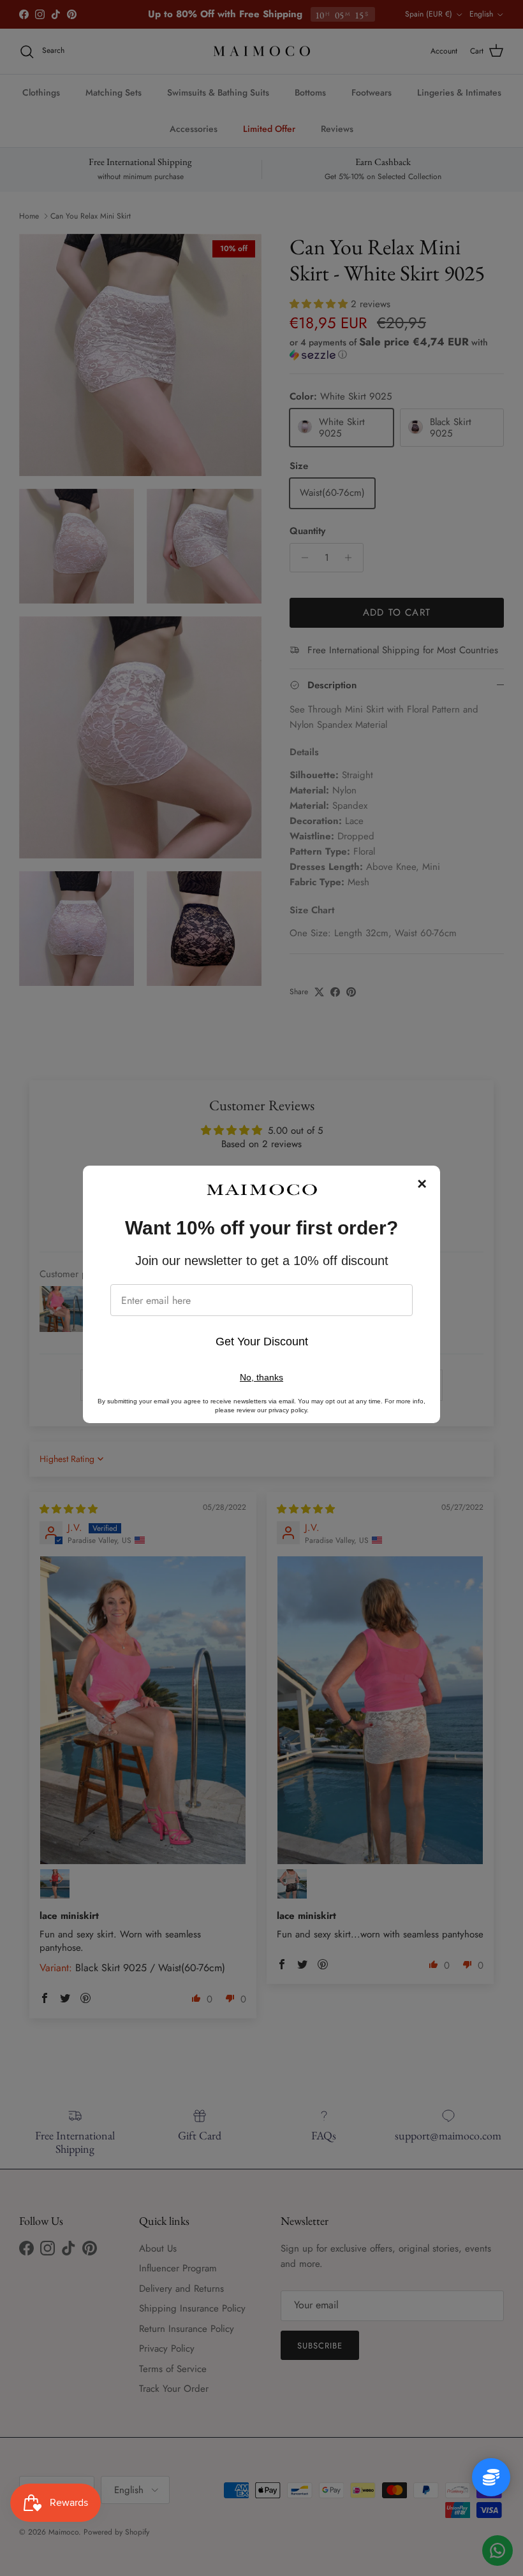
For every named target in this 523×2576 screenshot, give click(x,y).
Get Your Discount (262, 1342)
